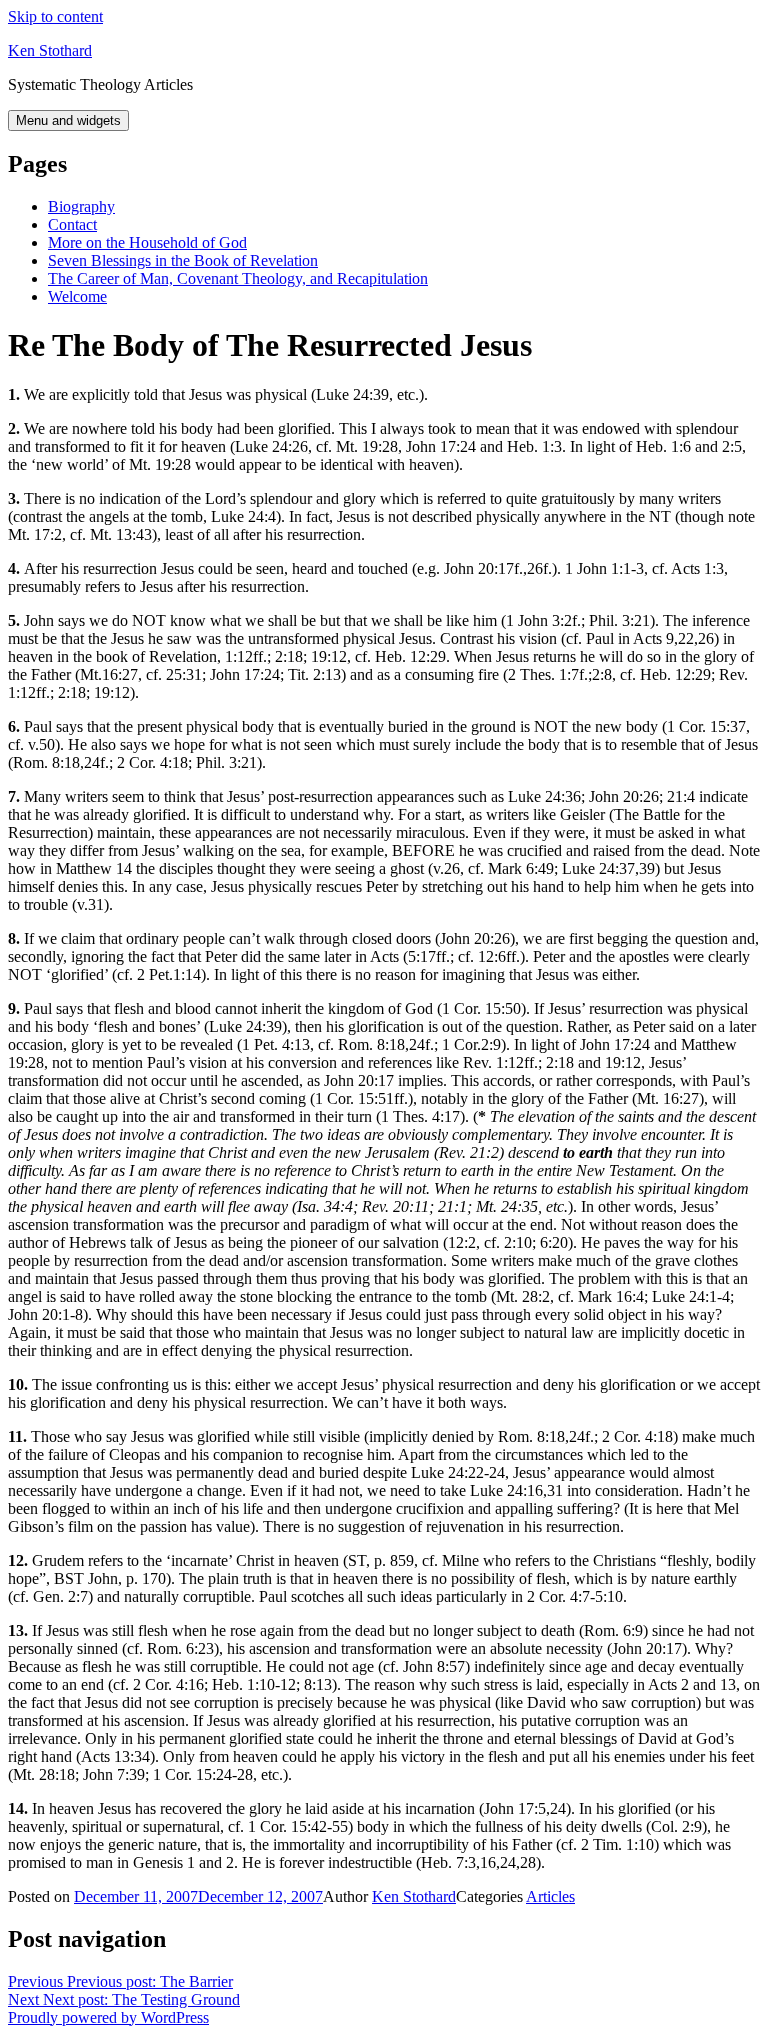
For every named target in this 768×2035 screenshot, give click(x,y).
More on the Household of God (147, 242)
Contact (72, 224)
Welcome (77, 296)
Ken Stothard (50, 50)
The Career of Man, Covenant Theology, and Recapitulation (238, 278)
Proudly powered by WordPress (108, 2017)
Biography (81, 206)
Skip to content (55, 16)
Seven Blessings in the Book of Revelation (183, 260)
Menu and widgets (68, 120)
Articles (550, 1896)
